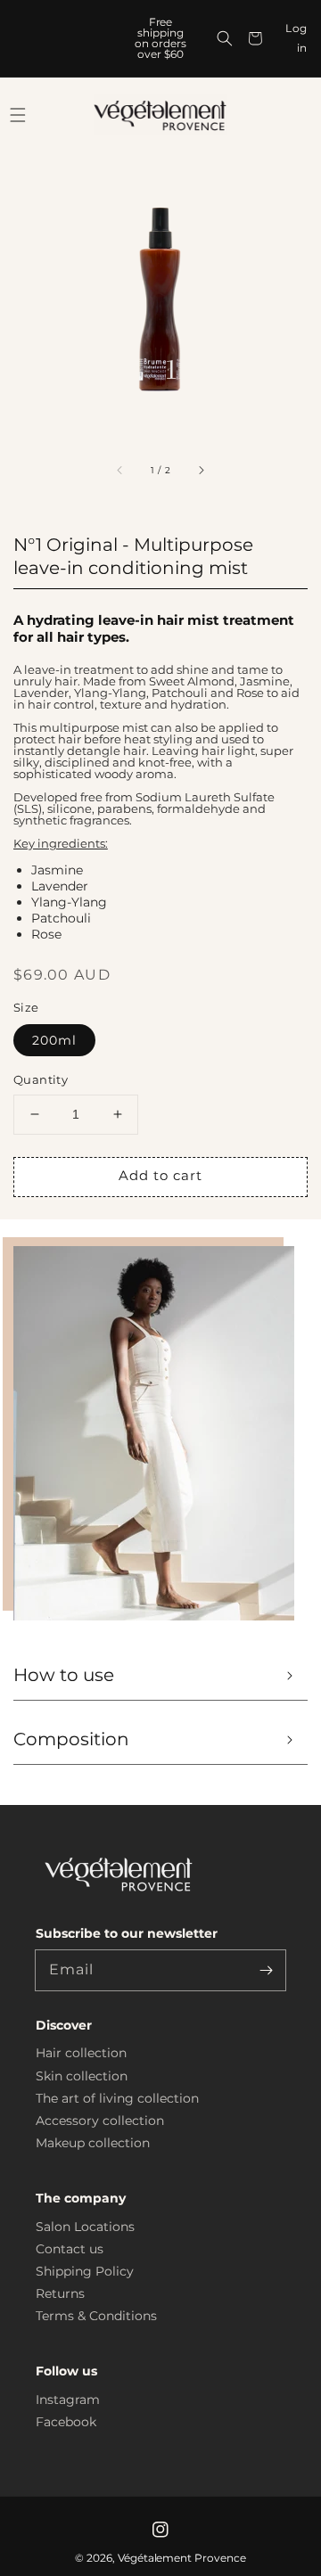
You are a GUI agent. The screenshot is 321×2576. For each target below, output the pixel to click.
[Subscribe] (266, 1970)
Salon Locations (85, 2227)
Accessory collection (100, 2121)
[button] (225, 38)
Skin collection (82, 2076)
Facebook (66, 2422)
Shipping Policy (85, 2271)
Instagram (68, 2400)
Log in (296, 38)
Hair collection (81, 2053)
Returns (60, 2293)
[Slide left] (120, 471)
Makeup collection (93, 2143)
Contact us (70, 2249)
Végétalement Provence (182, 2558)
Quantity (41, 1079)
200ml (54, 1040)
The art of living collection (117, 2098)
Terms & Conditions (96, 2316)
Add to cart (160, 1175)
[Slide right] (201, 471)
